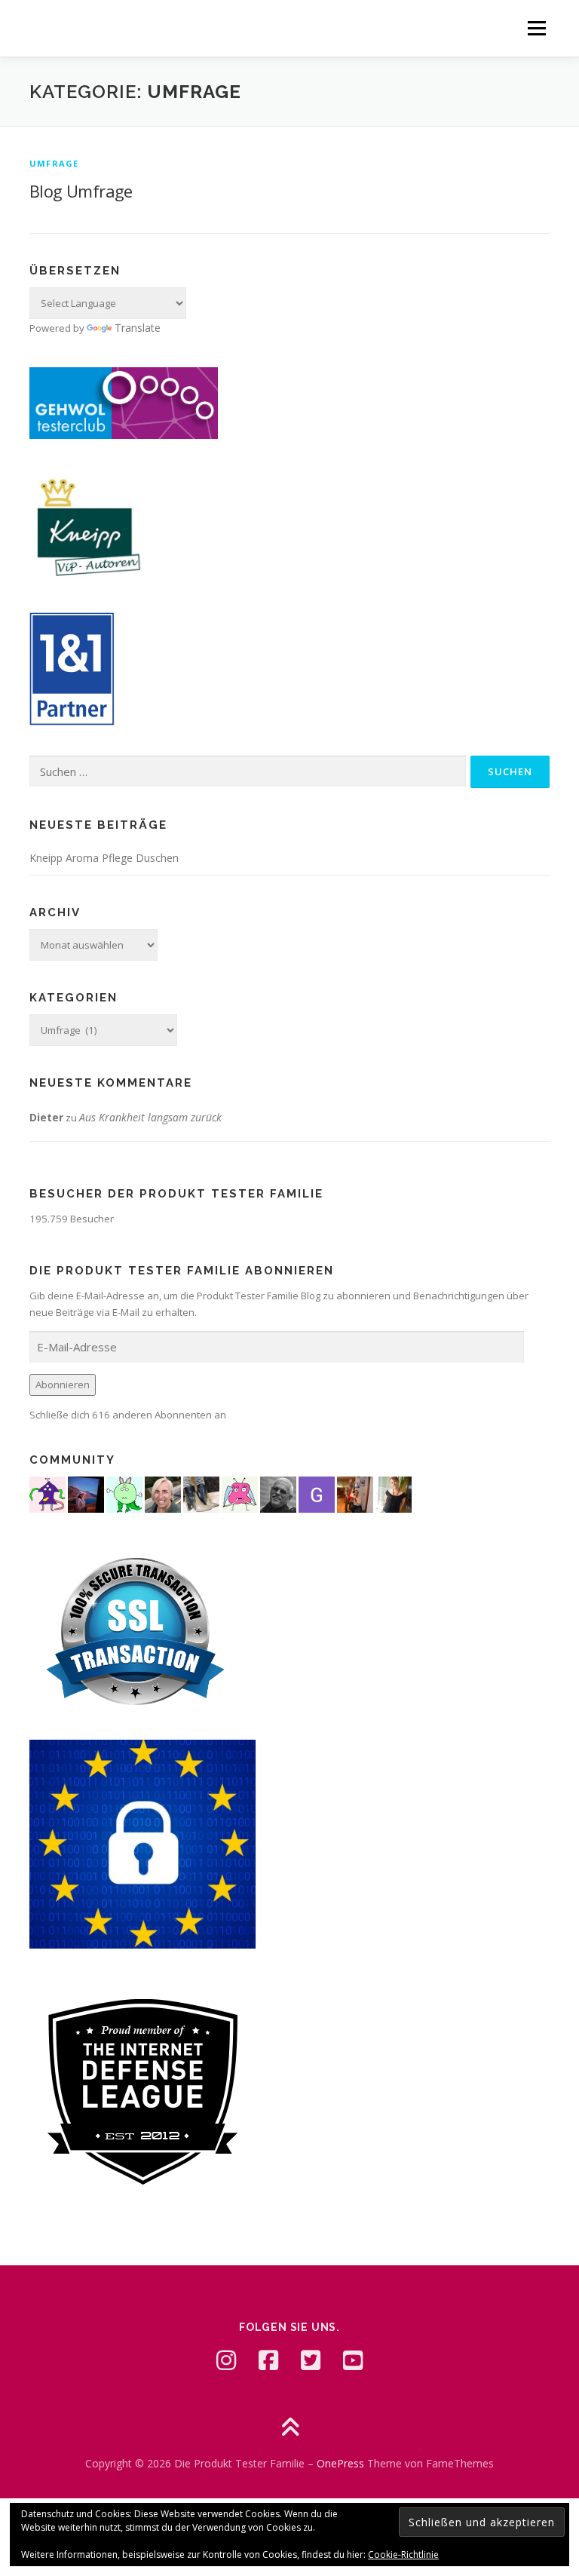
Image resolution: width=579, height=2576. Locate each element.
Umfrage (54, 163)
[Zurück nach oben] (290, 2428)
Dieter (46, 1117)
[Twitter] (311, 2360)
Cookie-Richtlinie (403, 2555)
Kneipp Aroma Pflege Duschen (104, 858)
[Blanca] (201, 1493)
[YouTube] (353, 2360)
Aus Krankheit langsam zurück (150, 1117)
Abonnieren (63, 1385)
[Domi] (124, 1493)
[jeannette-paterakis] (163, 1493)
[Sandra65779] (394, 1493)
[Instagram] (226, 2360)
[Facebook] (268, 2360)
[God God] (317, 1493)
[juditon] (278, 1493)
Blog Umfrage (81, 191)
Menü (536, 28)
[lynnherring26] (240, 1493)
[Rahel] (47, 1493)
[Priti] (86, 1493)
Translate (138, 328)
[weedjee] (355, 1493)
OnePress (340, 2463)
